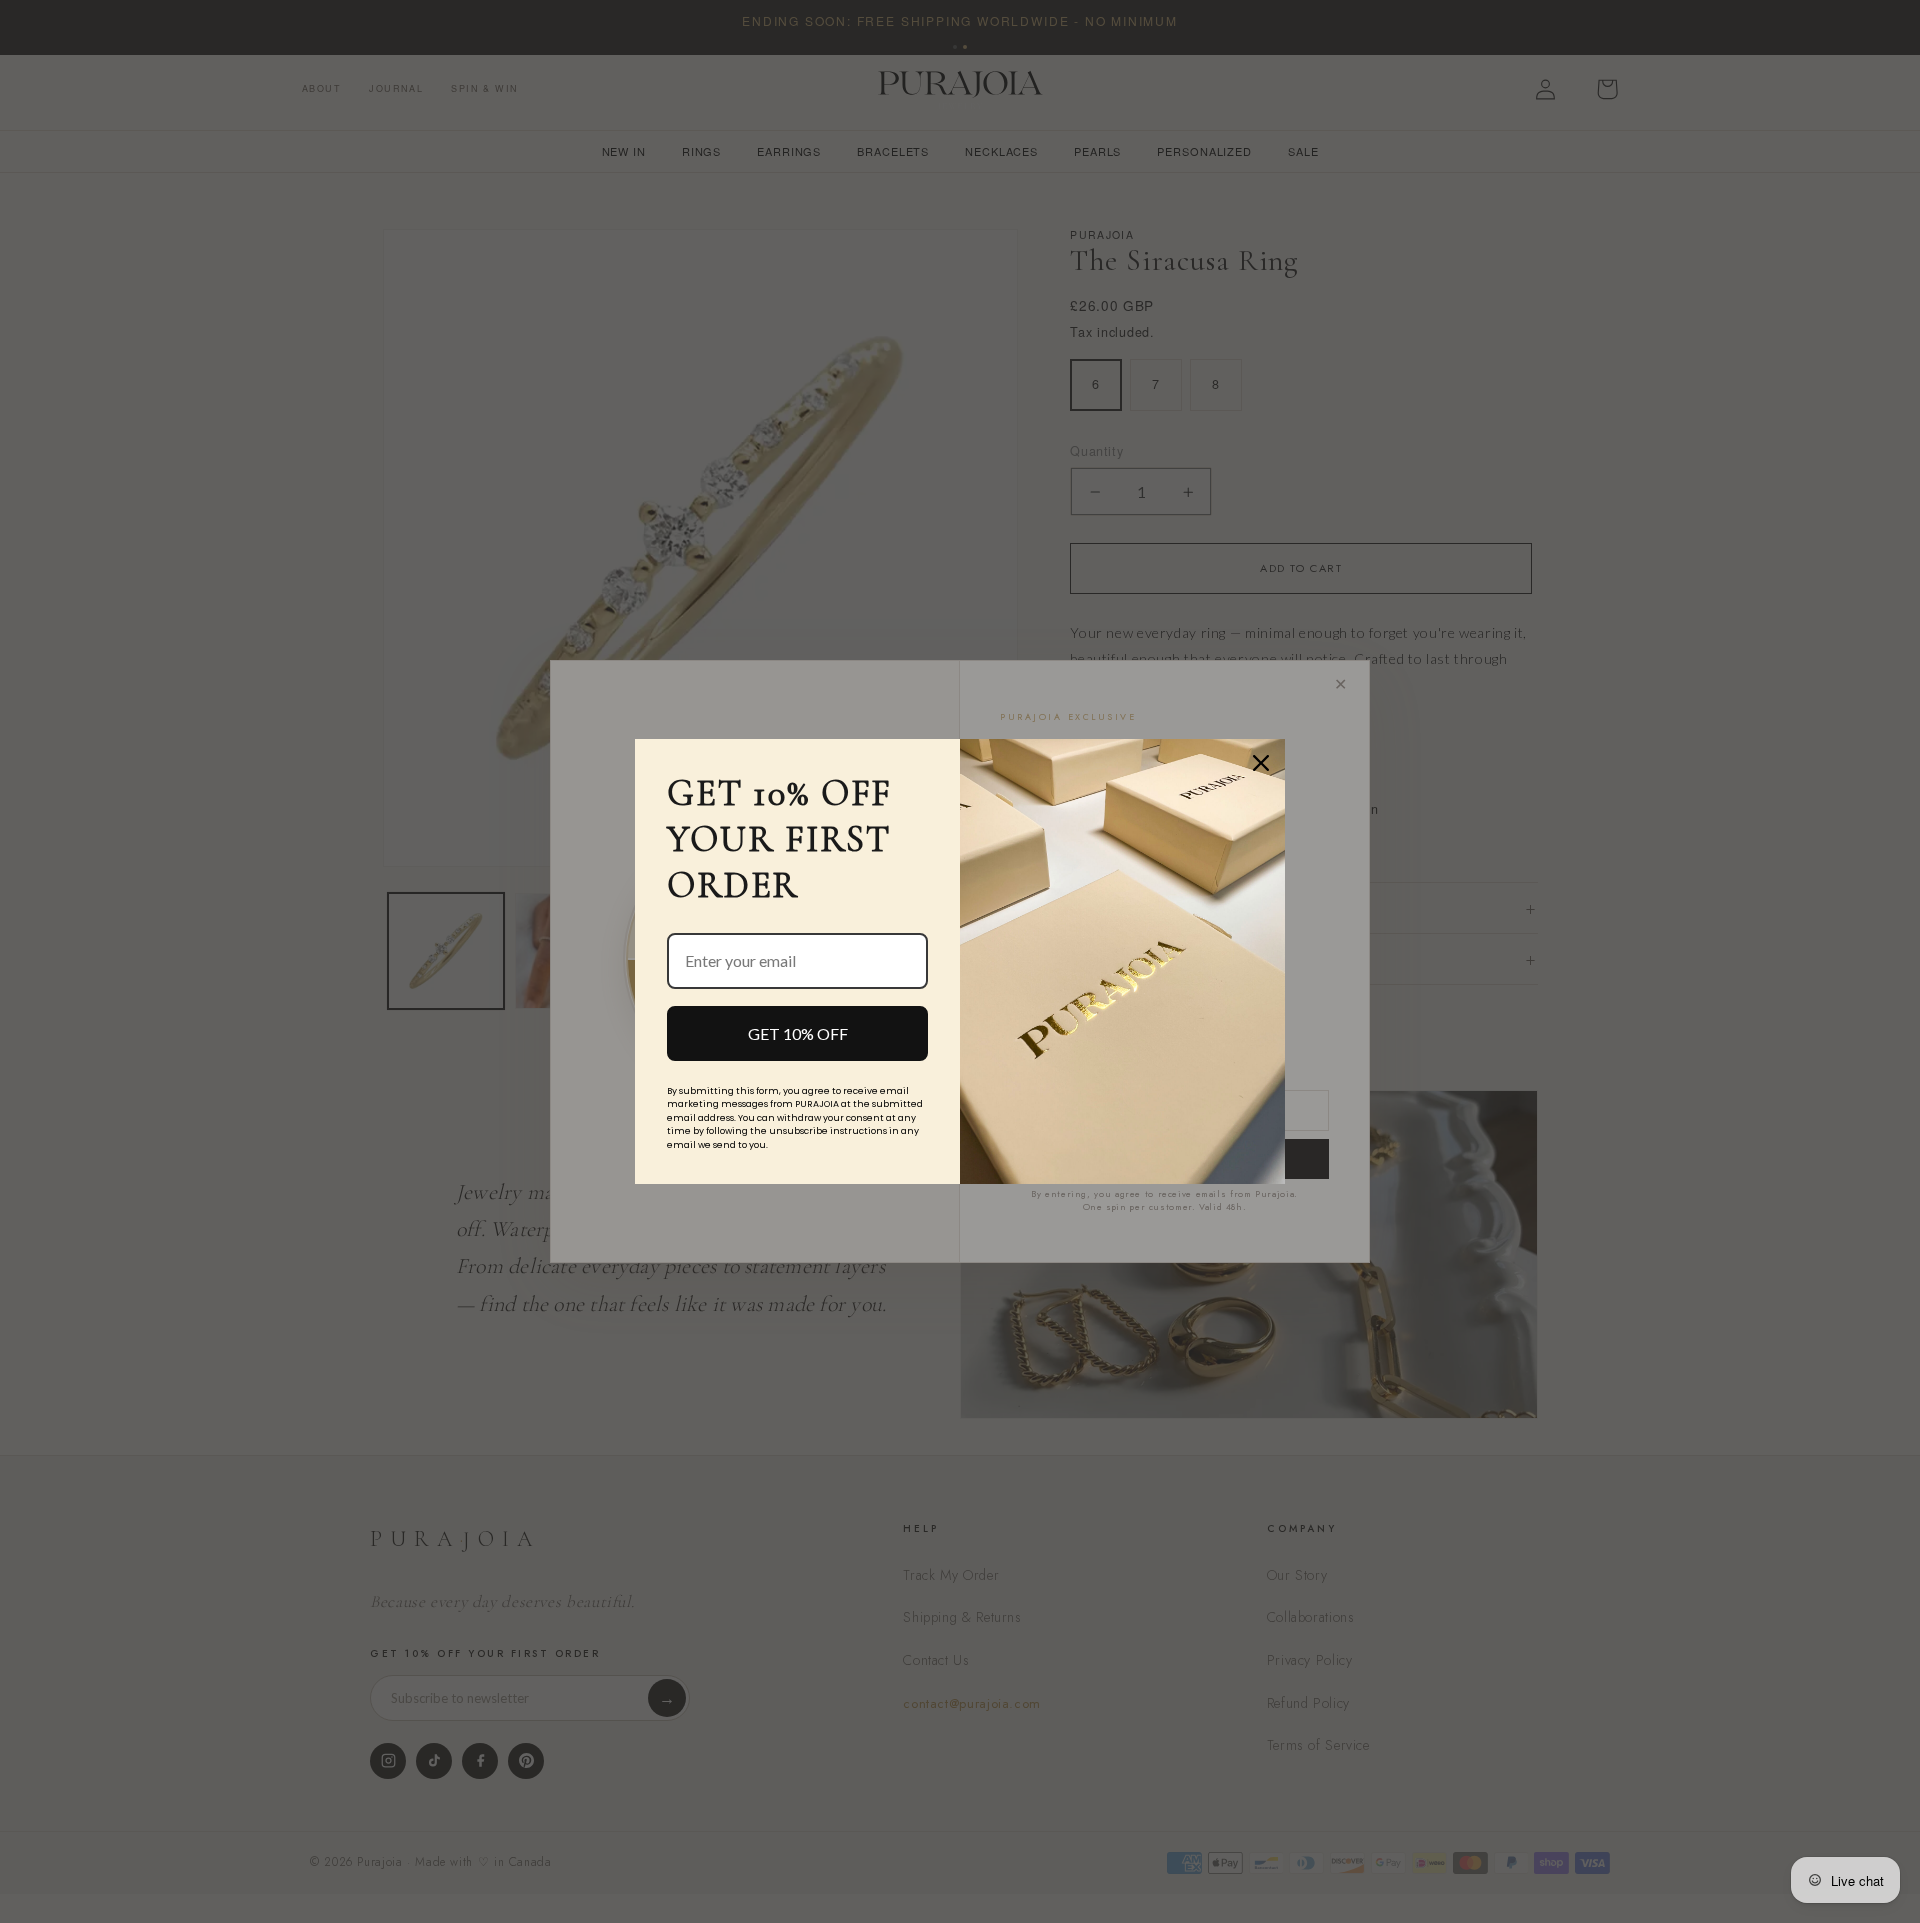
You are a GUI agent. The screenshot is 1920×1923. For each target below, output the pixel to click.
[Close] (1261, 763)
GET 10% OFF (798, 1033)
